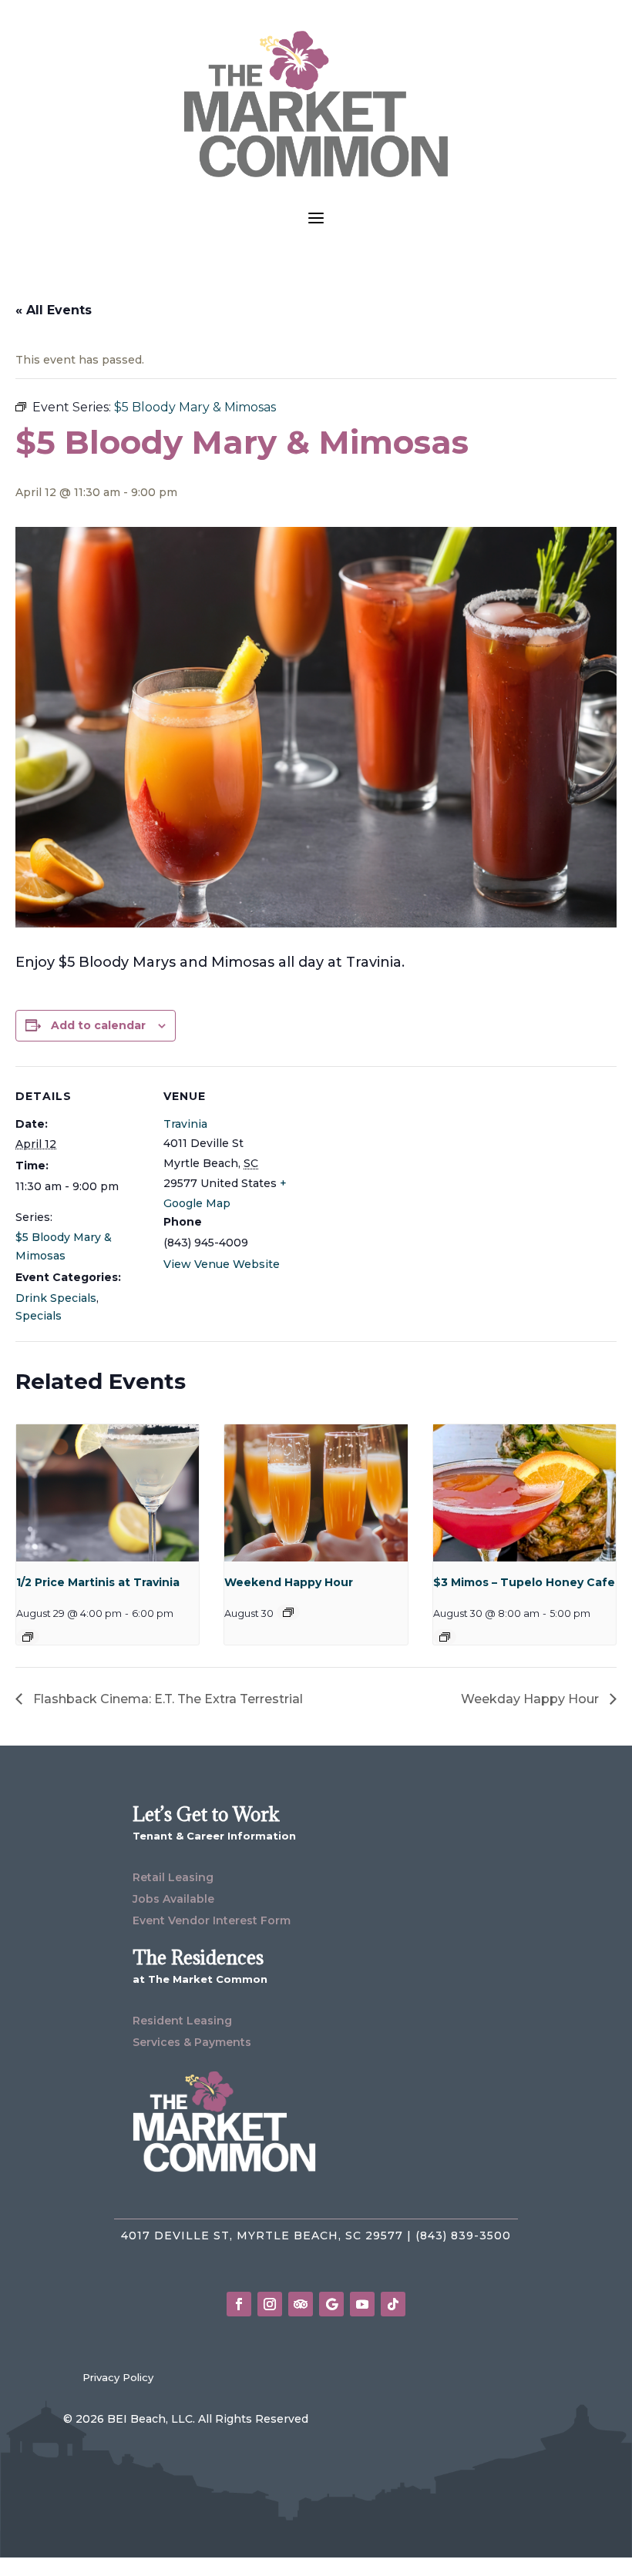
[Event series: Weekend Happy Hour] (288, 1612)
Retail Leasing (173, 1877)
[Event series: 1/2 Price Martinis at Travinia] (28, 1637)
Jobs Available (173, 1899)
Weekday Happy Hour (531, 1699)
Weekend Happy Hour (289, 1582)
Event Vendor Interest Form (212, 1920)
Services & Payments (192, 2042)
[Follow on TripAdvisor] (301, 2304)
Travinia (185, 1124)
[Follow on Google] (331, 2304)
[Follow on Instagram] (270, 2304)
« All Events (54, 310)
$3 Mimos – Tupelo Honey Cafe (524, 1582)
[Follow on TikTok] (393, 2304)
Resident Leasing (182, 2021)
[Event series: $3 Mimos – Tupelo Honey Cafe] (445, 1637)
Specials (39, 1316)
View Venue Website (222, 1264)
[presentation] (108, 1493)
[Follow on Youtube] (362, 2304)
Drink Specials (56, 1298)
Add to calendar (98, 1025)
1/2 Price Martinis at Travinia (98, 1582)
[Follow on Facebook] (239, 2304)
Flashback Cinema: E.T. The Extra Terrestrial (166, 1699)
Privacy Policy (118, 2377)
